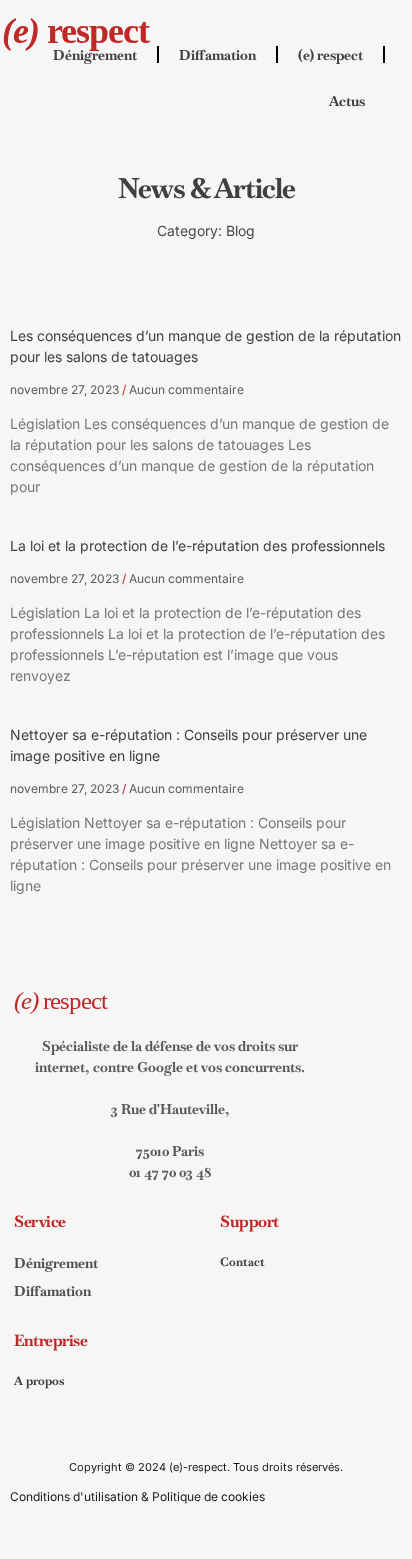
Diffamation (217, 55)
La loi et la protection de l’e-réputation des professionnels (197, 545)
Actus (347, 101)
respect (75, 31)
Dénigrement (95, 55)
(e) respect (330, 55)
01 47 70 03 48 (170, 1172)
